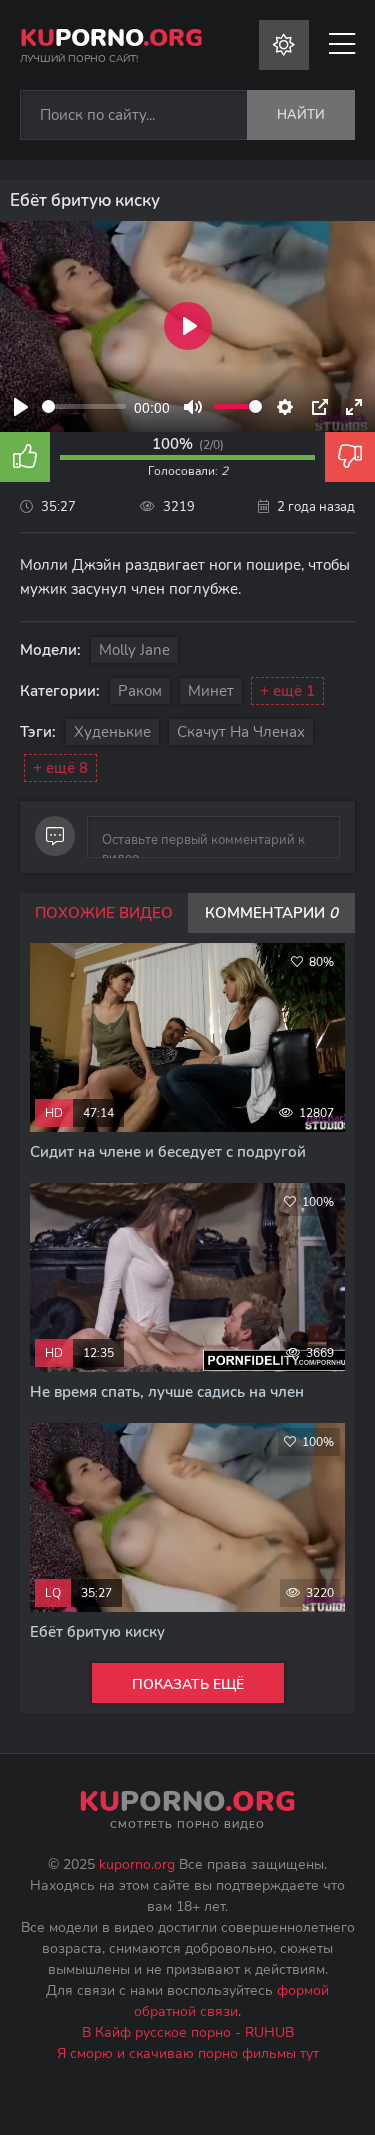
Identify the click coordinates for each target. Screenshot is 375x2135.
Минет (211, 691)
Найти (301, 115)
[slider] (84, 406)
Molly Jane (134, 650)
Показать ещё (188, 1684)
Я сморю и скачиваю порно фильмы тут (188, 2053)
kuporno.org (137, 1864)
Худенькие (112, 732)
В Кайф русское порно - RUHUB (188, 2032)
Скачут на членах (241, 732)
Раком (140, 691)
